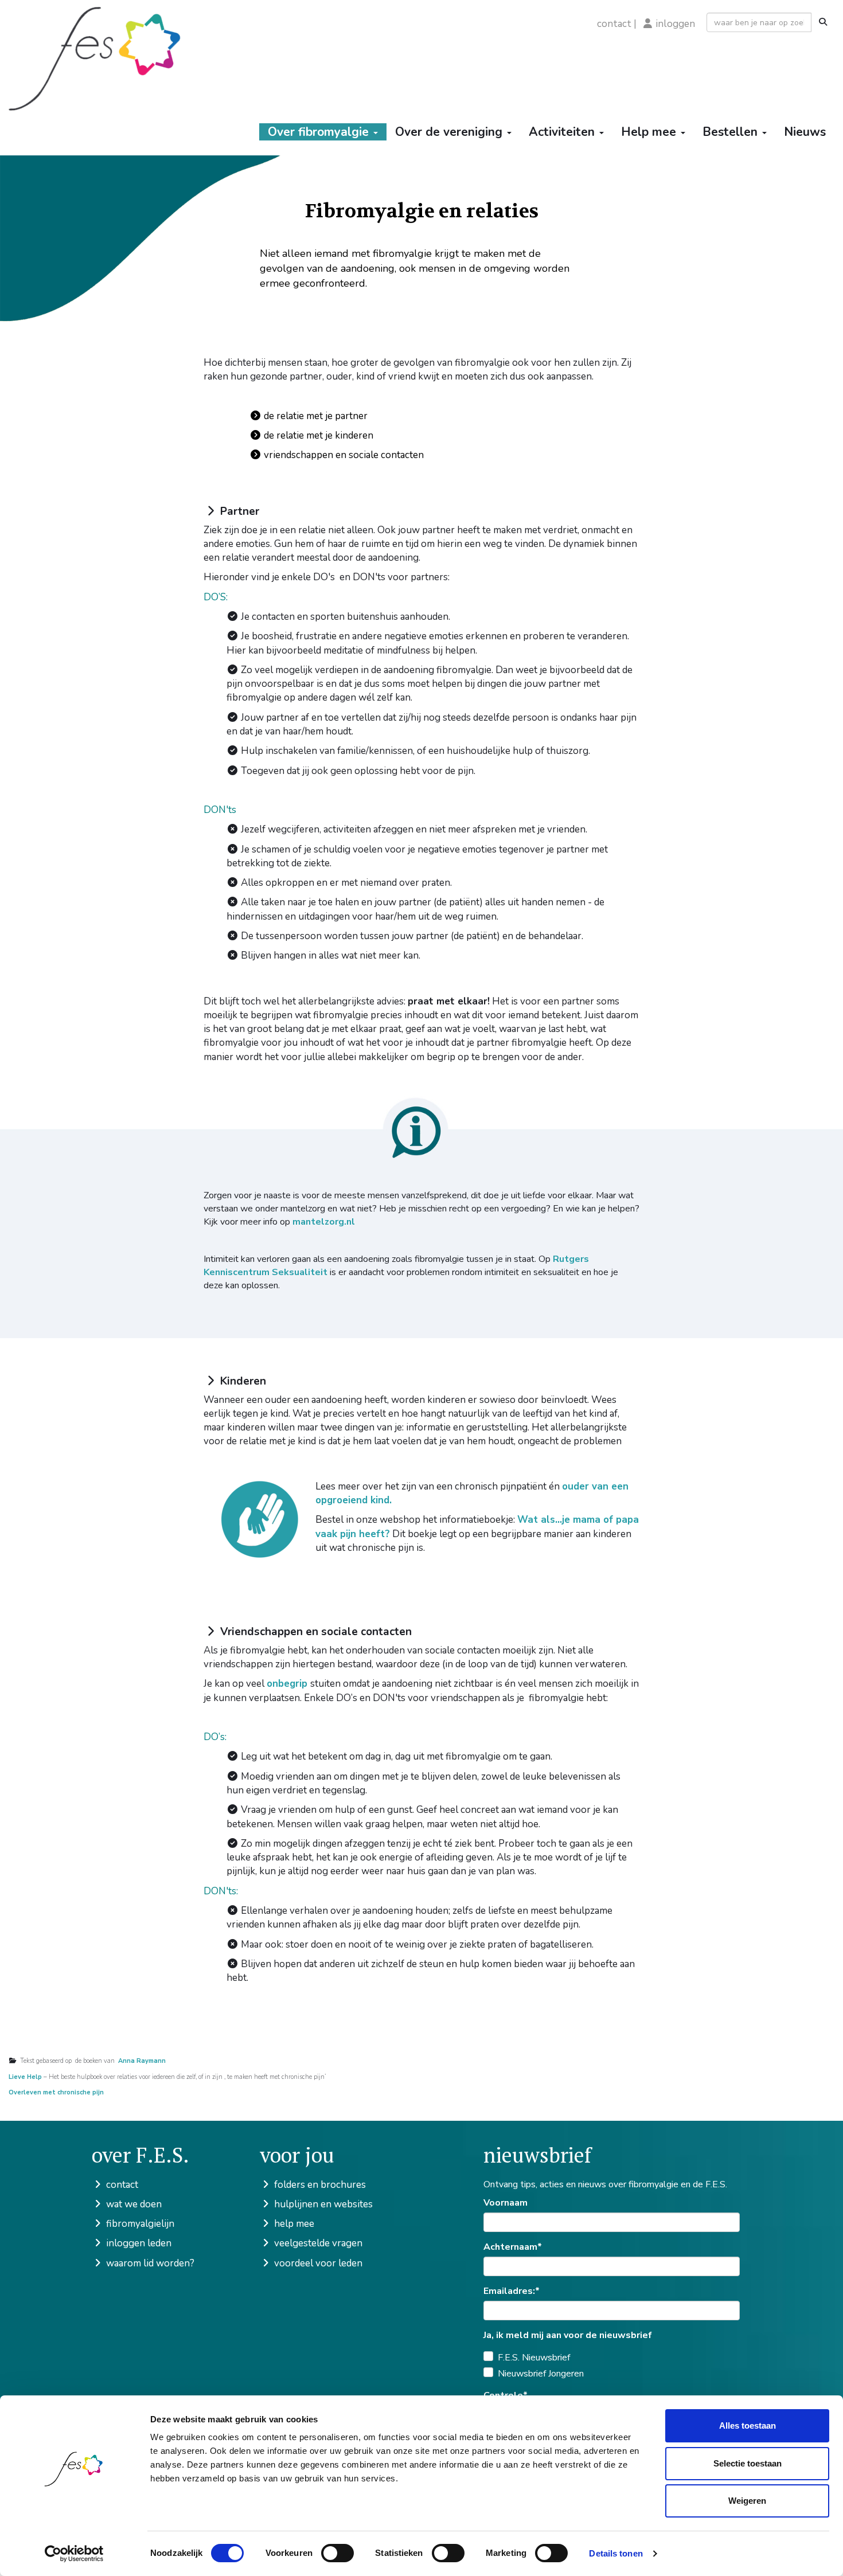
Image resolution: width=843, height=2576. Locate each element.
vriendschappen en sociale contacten (343, 455)
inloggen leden (138, 2243)
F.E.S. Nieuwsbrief (534, 2358)
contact (614, 24)
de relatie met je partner (315, 416)
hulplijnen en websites (322, 2204)
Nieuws (805, 132)
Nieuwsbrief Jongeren (541, 2374)
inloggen (676, 24)
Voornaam (506, 2203)
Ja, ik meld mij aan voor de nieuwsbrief (568, 2335)
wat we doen (133, 2204)
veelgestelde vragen (317, 2243)
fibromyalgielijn (139, 2224)
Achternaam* (513, 2247)
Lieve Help (25, 2077)
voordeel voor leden (317, 2263)
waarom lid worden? (149, 2263)
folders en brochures (319, 2185)
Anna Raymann (140, 2061)
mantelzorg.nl (324, 1222)
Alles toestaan (748, 2425)
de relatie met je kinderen (317, 435)
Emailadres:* (512, 2291)
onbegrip (288, 1684)
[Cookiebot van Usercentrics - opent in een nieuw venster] (74, 2554)
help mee (293, 2224)
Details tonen (616, 2553)
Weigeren (747, 2501)
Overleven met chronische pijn (57, 2092)
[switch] (337, 2553)
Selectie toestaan (748, 2463)
